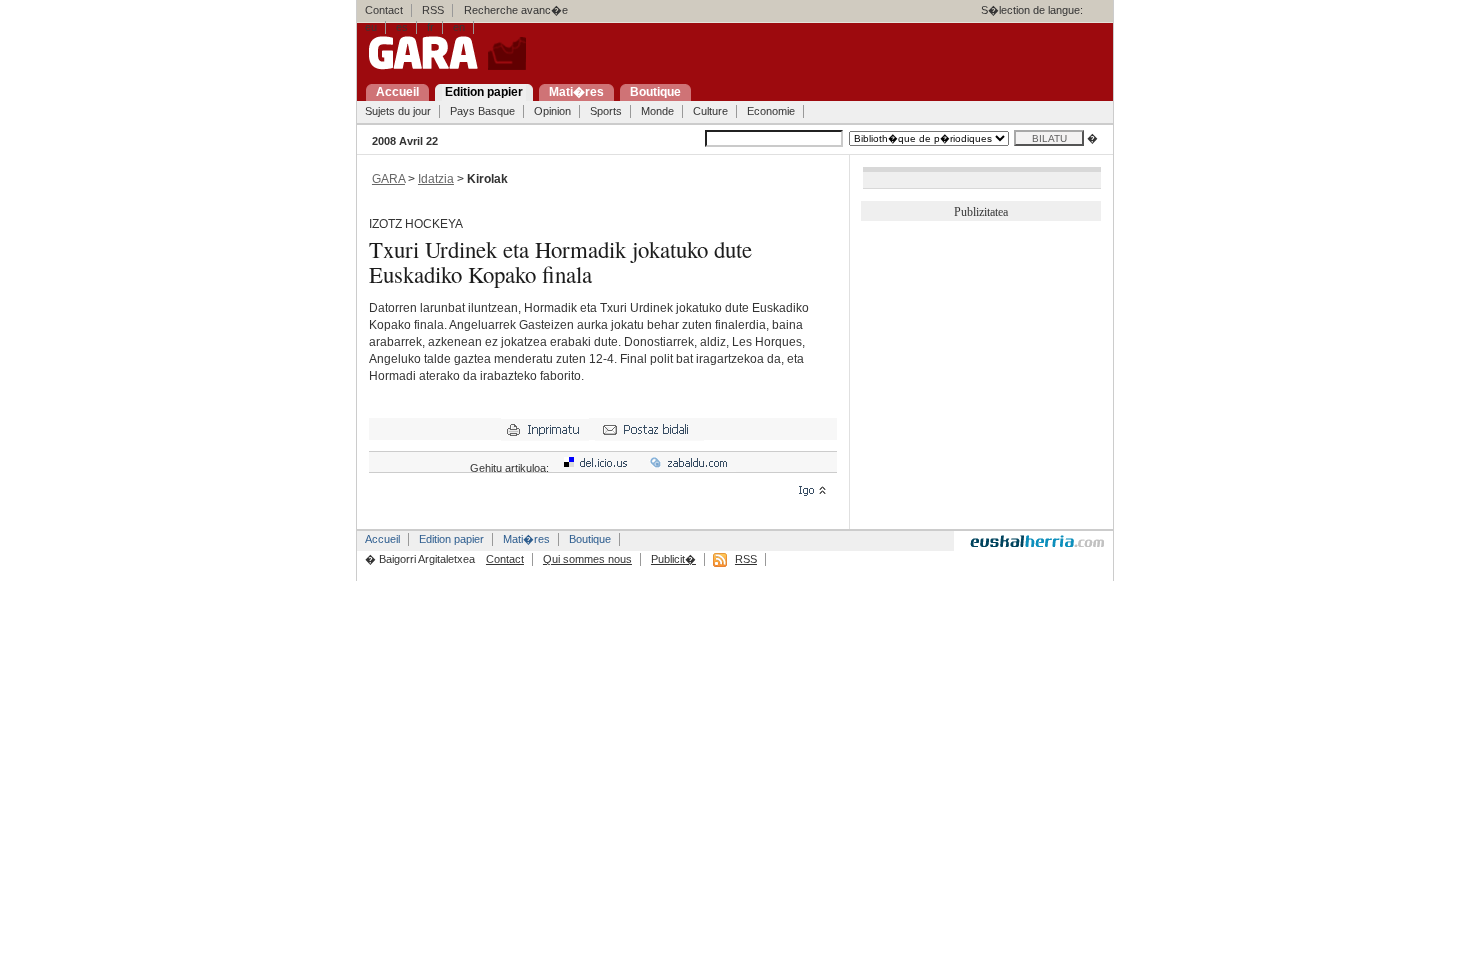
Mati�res (526, 539)
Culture (710, 111)
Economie (771, 111)
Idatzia (436, 179)
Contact (384, 10)
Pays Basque (482, 111)
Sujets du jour (398, 111)
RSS (433, 10)
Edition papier (451, 539)
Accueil (382, 539)
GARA (388, 179)
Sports (606, 111)
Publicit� (673, 559)
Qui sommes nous (587, 559)
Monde (657, 111)
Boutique (590, 539)
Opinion (552, 111)
